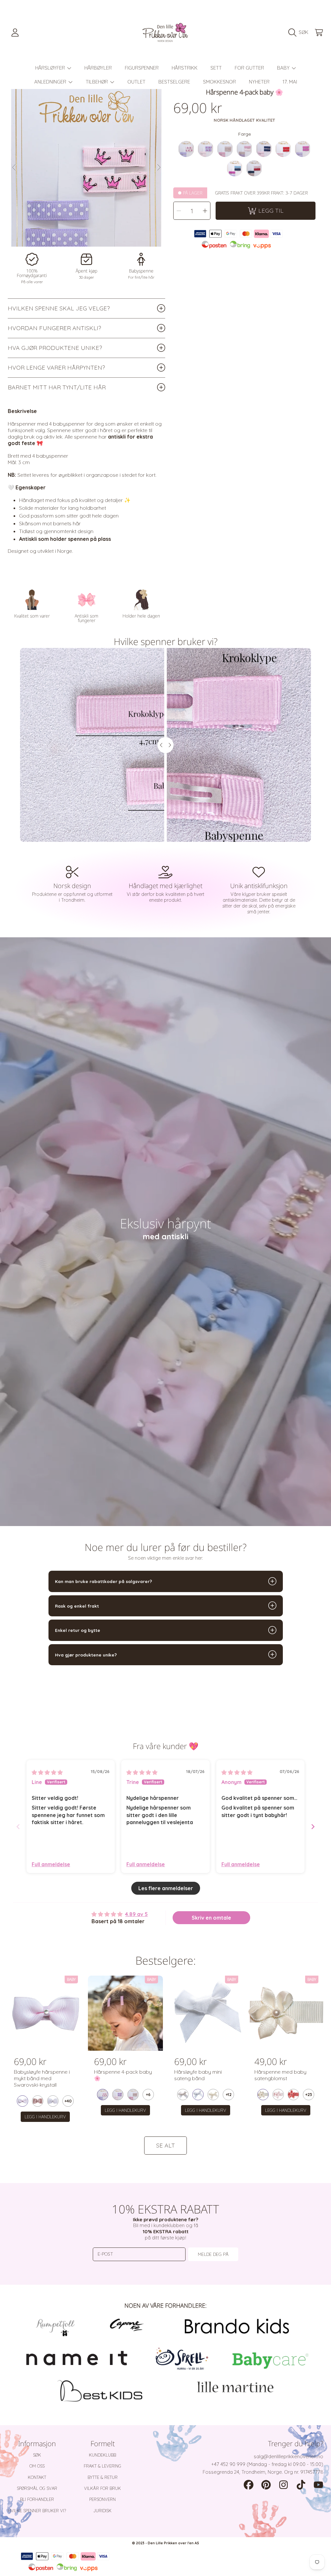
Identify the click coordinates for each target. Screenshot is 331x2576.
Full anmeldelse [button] (51, 1864)
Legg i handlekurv (45, 2117)
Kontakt (37, 2477)
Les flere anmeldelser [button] (166, 1888)
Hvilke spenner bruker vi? (37, 2511)
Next (158, 168)
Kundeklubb (102, 2455)
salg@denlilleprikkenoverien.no (288, 2456)
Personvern (102, 2499)
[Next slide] (313, 1827)
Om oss (37, 2466)
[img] (47, 1772)
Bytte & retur (103, 2477)
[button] (300, 32)
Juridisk (102, 2511)
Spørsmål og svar (37, 2488)
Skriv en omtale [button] (211, 1918)
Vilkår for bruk (102, 2488)
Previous (15, 168)
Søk (37, 2455)
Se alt (165, 2145)
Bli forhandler (37, 2499)
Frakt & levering (102, 2466)
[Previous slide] (18, 1827)
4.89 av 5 (136, 1914)
